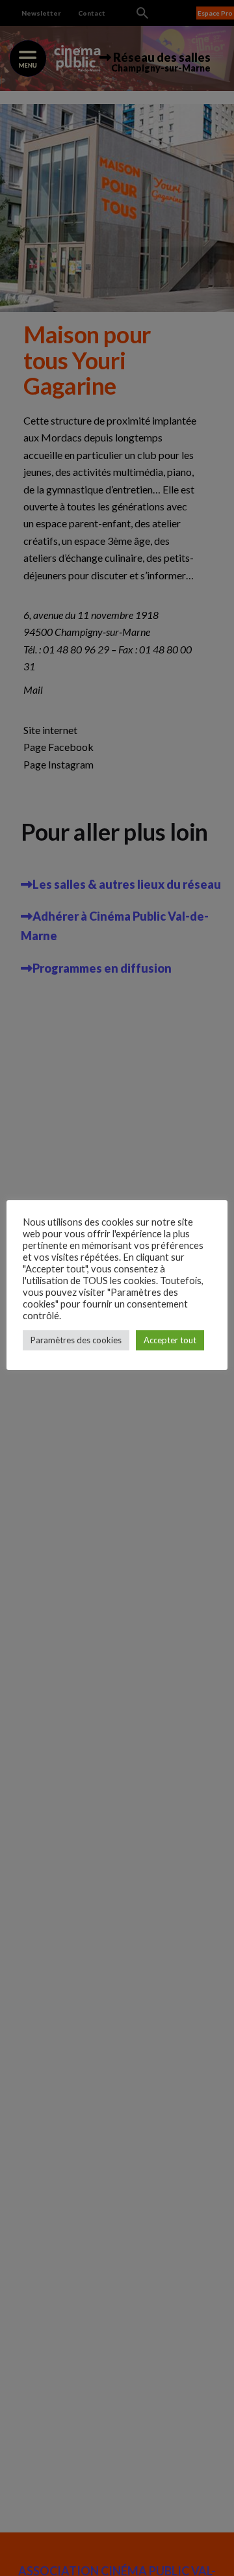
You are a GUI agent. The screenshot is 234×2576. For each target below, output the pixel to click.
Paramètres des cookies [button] (76, 1340)
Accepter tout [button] (170, 1340)
